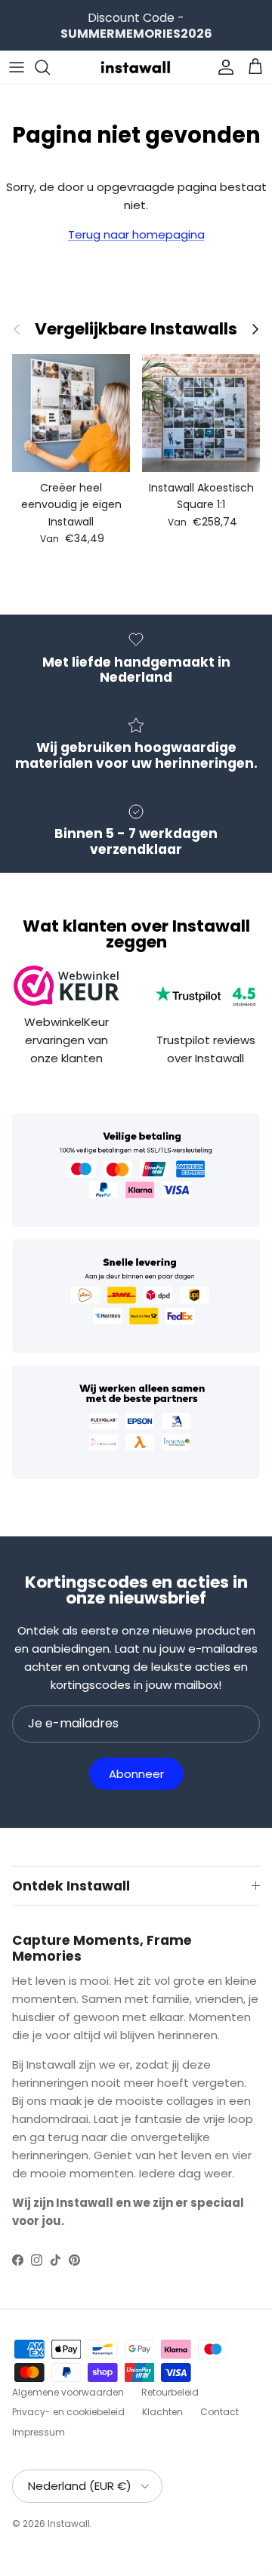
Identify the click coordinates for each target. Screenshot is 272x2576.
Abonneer (136, 1774)
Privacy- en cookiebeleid (68, 2412)
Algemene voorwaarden (68, 2392)
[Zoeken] (50, 67)
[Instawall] (136, 67)
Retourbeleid (170, 2392)
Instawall (69, 2524)
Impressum (39, 2432)
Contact (219, 2412)
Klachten (162, 2412)
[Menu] (17, 67)
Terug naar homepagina (136, 234)
